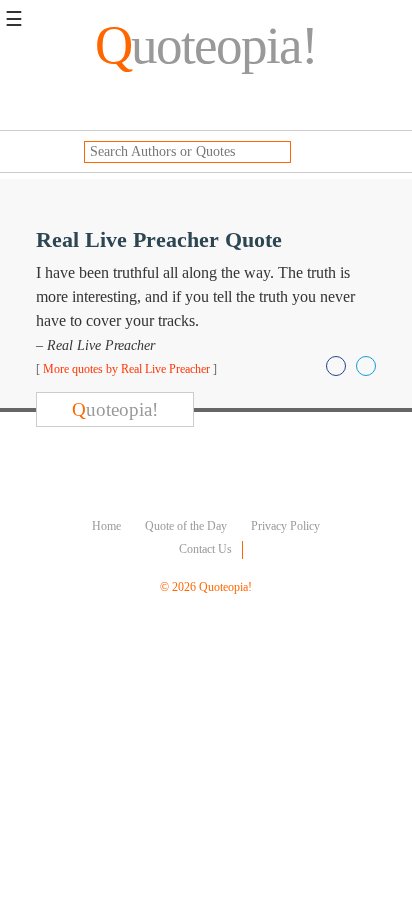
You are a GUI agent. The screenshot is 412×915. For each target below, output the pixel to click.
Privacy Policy (285, 526)
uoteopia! (206, 45)
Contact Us (205, 549)
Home (106, 526)
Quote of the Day (186, 526)
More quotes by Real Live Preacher (126, 369)
